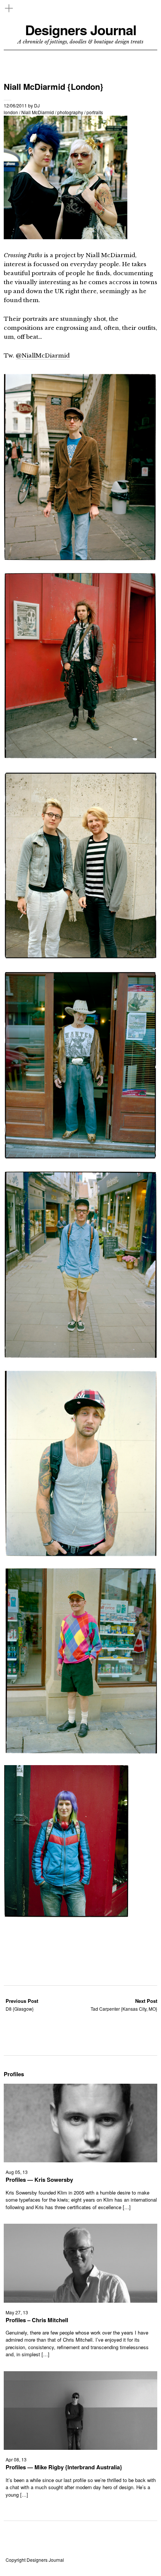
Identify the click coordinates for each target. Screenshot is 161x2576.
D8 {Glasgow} (22, 2005)
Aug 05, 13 (17, 2172)
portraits (95, 112)
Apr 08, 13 (16, 2459)
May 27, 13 (17, 2312)
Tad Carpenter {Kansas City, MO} (124, 2005)
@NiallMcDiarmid (43, 355)
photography (70, 112)
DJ (37, 105)
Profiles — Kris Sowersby (39, 2180)
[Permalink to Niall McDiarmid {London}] (66, 237)
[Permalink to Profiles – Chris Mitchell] (80, 2300)
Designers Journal (81, 30)
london (11, 112)
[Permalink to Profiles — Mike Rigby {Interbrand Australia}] (80, 2447)
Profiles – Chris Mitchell (37, 2320)
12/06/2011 (15, 105)
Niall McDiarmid (38, 112)
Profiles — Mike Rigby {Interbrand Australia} (64, 2467)
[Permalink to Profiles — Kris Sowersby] (80, 2160)
